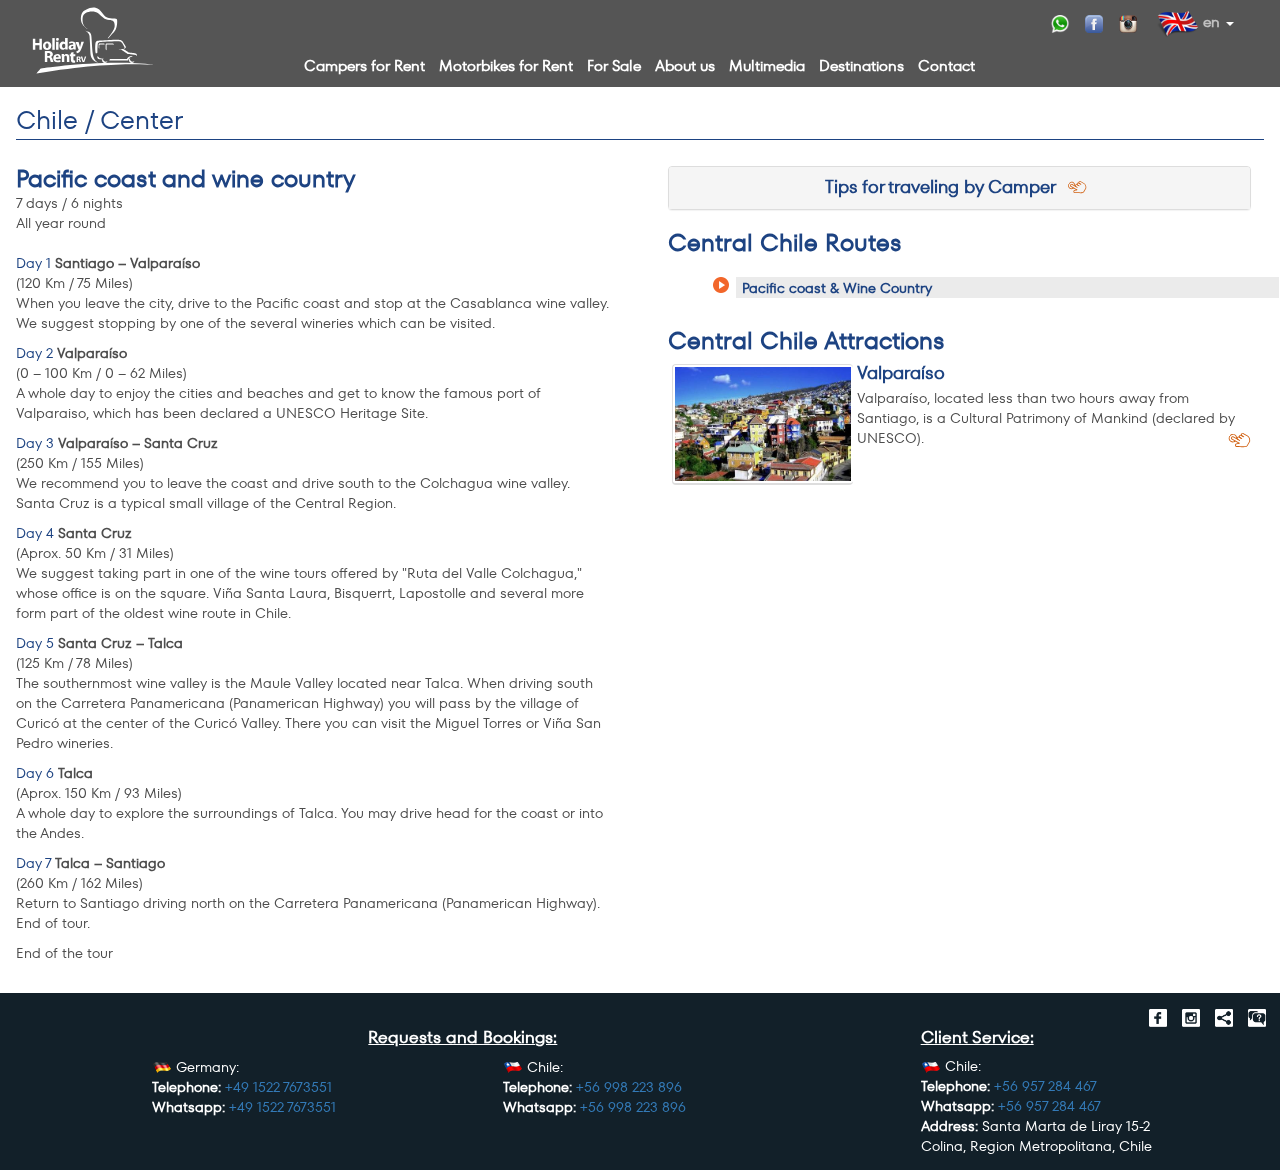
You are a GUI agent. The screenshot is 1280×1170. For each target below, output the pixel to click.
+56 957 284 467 (1045, 1086)
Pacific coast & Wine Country (837, 288)
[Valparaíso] (762, 424)
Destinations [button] (861, 65)
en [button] (1209, 21)
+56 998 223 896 (629, 1087)
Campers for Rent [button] (364, 65)
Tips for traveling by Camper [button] (947, 186)
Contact (946, 65)
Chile (47, 120)
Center (141, 120)
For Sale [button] (614, 65)
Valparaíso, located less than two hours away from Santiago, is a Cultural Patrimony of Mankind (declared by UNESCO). (1046, 418)
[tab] (959, 188)
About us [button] (685, 65)
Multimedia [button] (767, 65)
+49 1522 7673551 (278, 1087)
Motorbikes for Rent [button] (506, 65)
